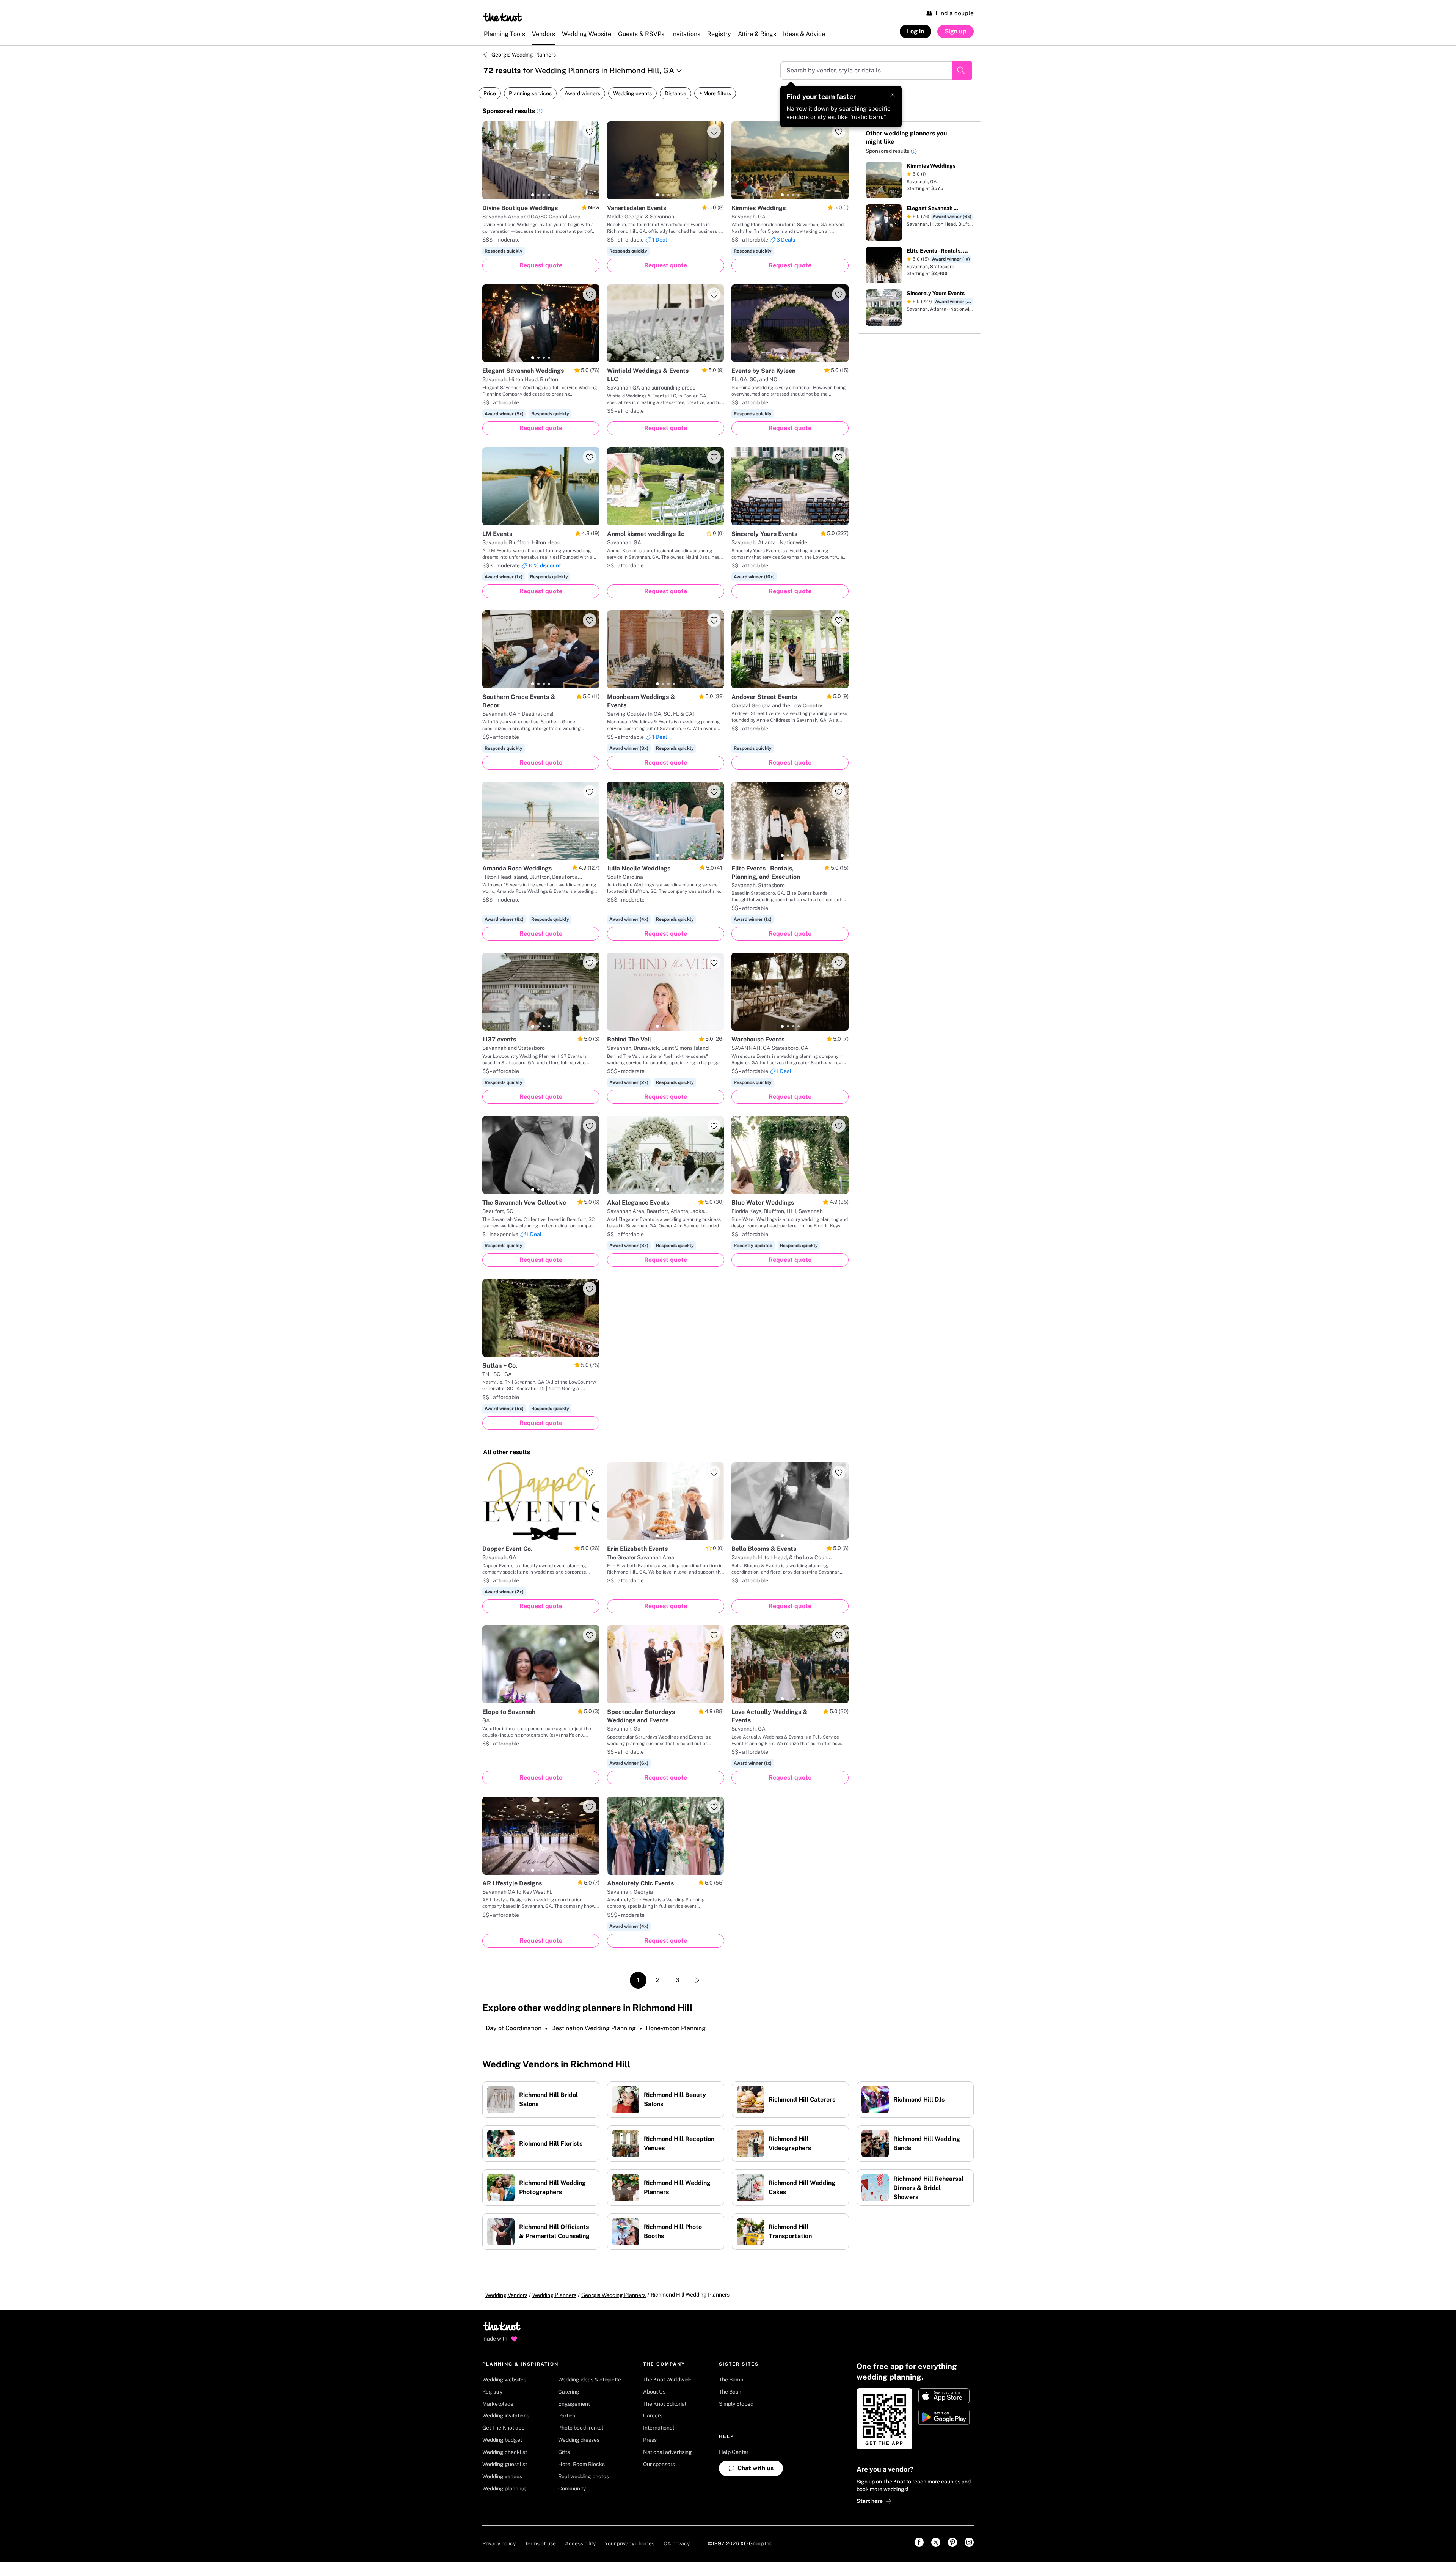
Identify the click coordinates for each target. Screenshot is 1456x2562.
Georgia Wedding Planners (524, 55)
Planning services (530, 93)
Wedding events (632, 93)
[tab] (533, 195)
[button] (540, 112)
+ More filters (715, 93)
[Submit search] (962, 71)
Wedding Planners (554, 2295)
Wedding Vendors (506, 2295)
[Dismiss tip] (893, 95)
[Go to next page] (697, 1980)
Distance (675, 93)
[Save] (590, 131)
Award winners (582, 93)
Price (490, 93)
